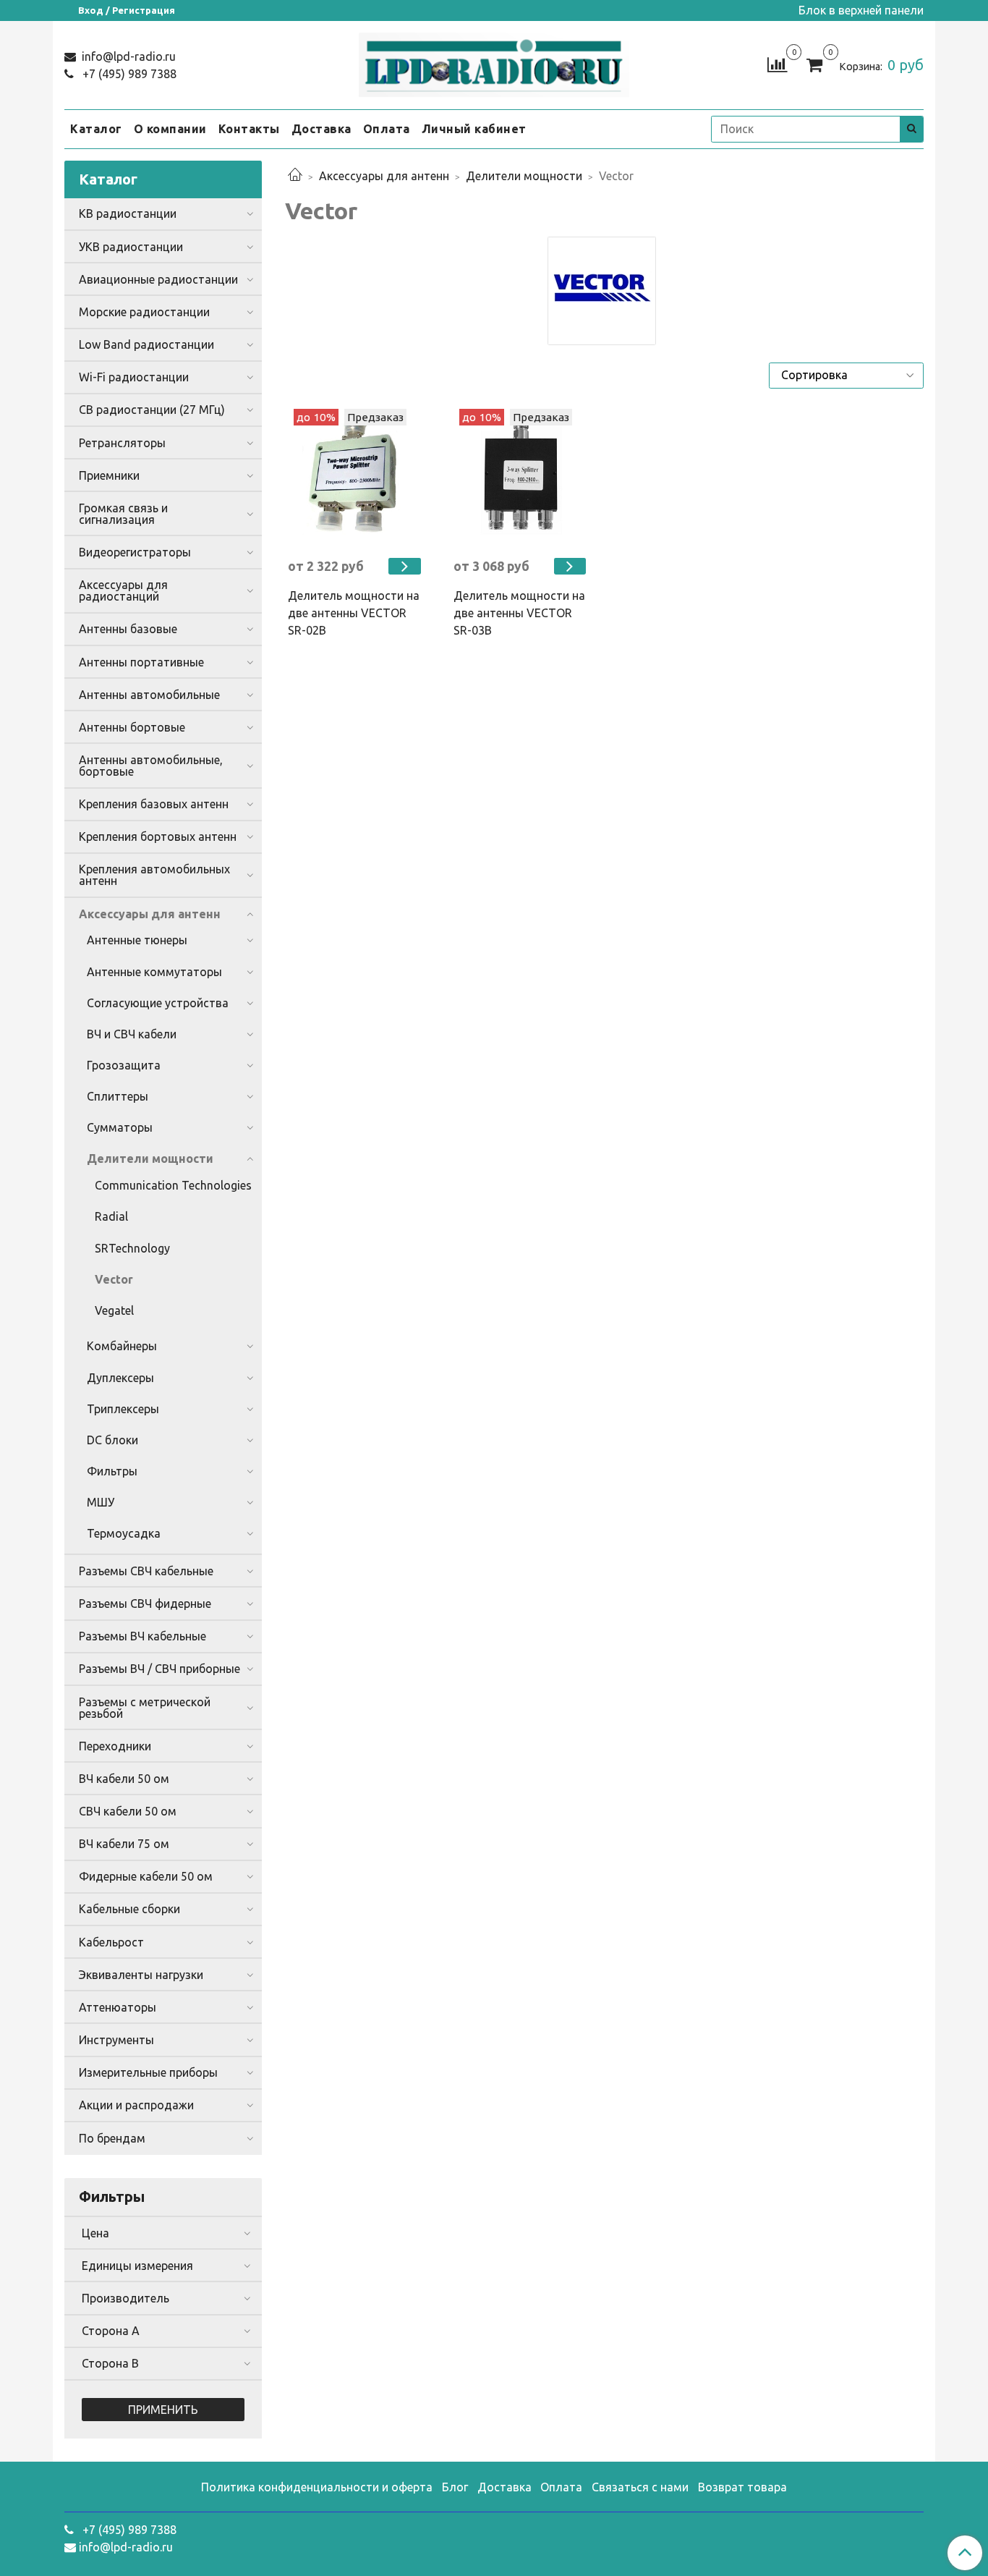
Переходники (115, 1746)
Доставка (321, 129)
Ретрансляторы (122, 443)
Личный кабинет (474, 129)
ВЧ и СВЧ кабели (132, 1034)
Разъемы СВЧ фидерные (145, 1603)
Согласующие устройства (158, 1003)
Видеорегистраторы (135, 552)
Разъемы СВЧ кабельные (146, 1571)
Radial (111, 1216)
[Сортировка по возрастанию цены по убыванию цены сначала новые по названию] (846, 376)
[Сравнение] (777, 64)
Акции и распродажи (136, 2105)
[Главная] (295, 176)
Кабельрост (111, 1942)
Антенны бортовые (132, 727)
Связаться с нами (640, 2487)
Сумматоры (120, 1127)
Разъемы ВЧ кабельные (142, 1636)
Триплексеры (123, 1409)
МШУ (101, 1502)
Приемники (109, 475)
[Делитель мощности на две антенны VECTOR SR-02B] (356, 477)
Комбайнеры (122, 1346)
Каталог (96, 129)
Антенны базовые (128, 629)
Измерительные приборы (148, 2072)
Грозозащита (124, 1065)
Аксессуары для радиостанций (123, 590)
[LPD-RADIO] (494, 62)
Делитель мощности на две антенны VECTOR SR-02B (354, 613)
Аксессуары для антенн (384, 176)
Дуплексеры (120, 1378)
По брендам (112, 2138)
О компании (170, 129)
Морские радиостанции (144, 312)
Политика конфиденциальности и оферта (317, 2487)
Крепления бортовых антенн (158, 836)
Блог (455, 2487)
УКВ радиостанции (131, 247)
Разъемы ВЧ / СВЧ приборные (159, 1669)
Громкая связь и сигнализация (123, 514)
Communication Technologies (173, 1185)
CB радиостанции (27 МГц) (152, 410)
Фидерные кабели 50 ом (146, 1876)
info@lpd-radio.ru (127, 56)
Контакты (249, 129)
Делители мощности (524, 176)
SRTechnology (132, 1248)
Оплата (387, 129)
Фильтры (112, 1471)
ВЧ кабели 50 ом (124, 1779)
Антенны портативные (141, 662)
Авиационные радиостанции (158, 279)
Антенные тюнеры (137, 940)
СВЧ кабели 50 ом (128, 1811)
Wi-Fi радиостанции (134, 377)
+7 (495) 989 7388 (128, 74)
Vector (114, 1279)
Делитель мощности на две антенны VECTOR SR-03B (519, 613)
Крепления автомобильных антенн (154, 875)
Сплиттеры (118, 1096)
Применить (163, 2410)
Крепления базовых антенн (154, 804)
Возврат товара (742, 2487)
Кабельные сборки (129, 1909)
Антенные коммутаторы (154, 972)
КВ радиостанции (128, 213)
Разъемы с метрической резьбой (145, 1708)
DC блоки (112, 1440)
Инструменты (116, 2040)
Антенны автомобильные (149, 695)
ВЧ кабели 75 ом (124, 1844)
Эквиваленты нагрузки (141, 1975)
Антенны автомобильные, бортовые (151, 766)
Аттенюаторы (118, 2007)
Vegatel (114, 1310)
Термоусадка (124, 1533)
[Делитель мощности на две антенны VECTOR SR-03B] (522, 477)
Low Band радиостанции (146, 344)
